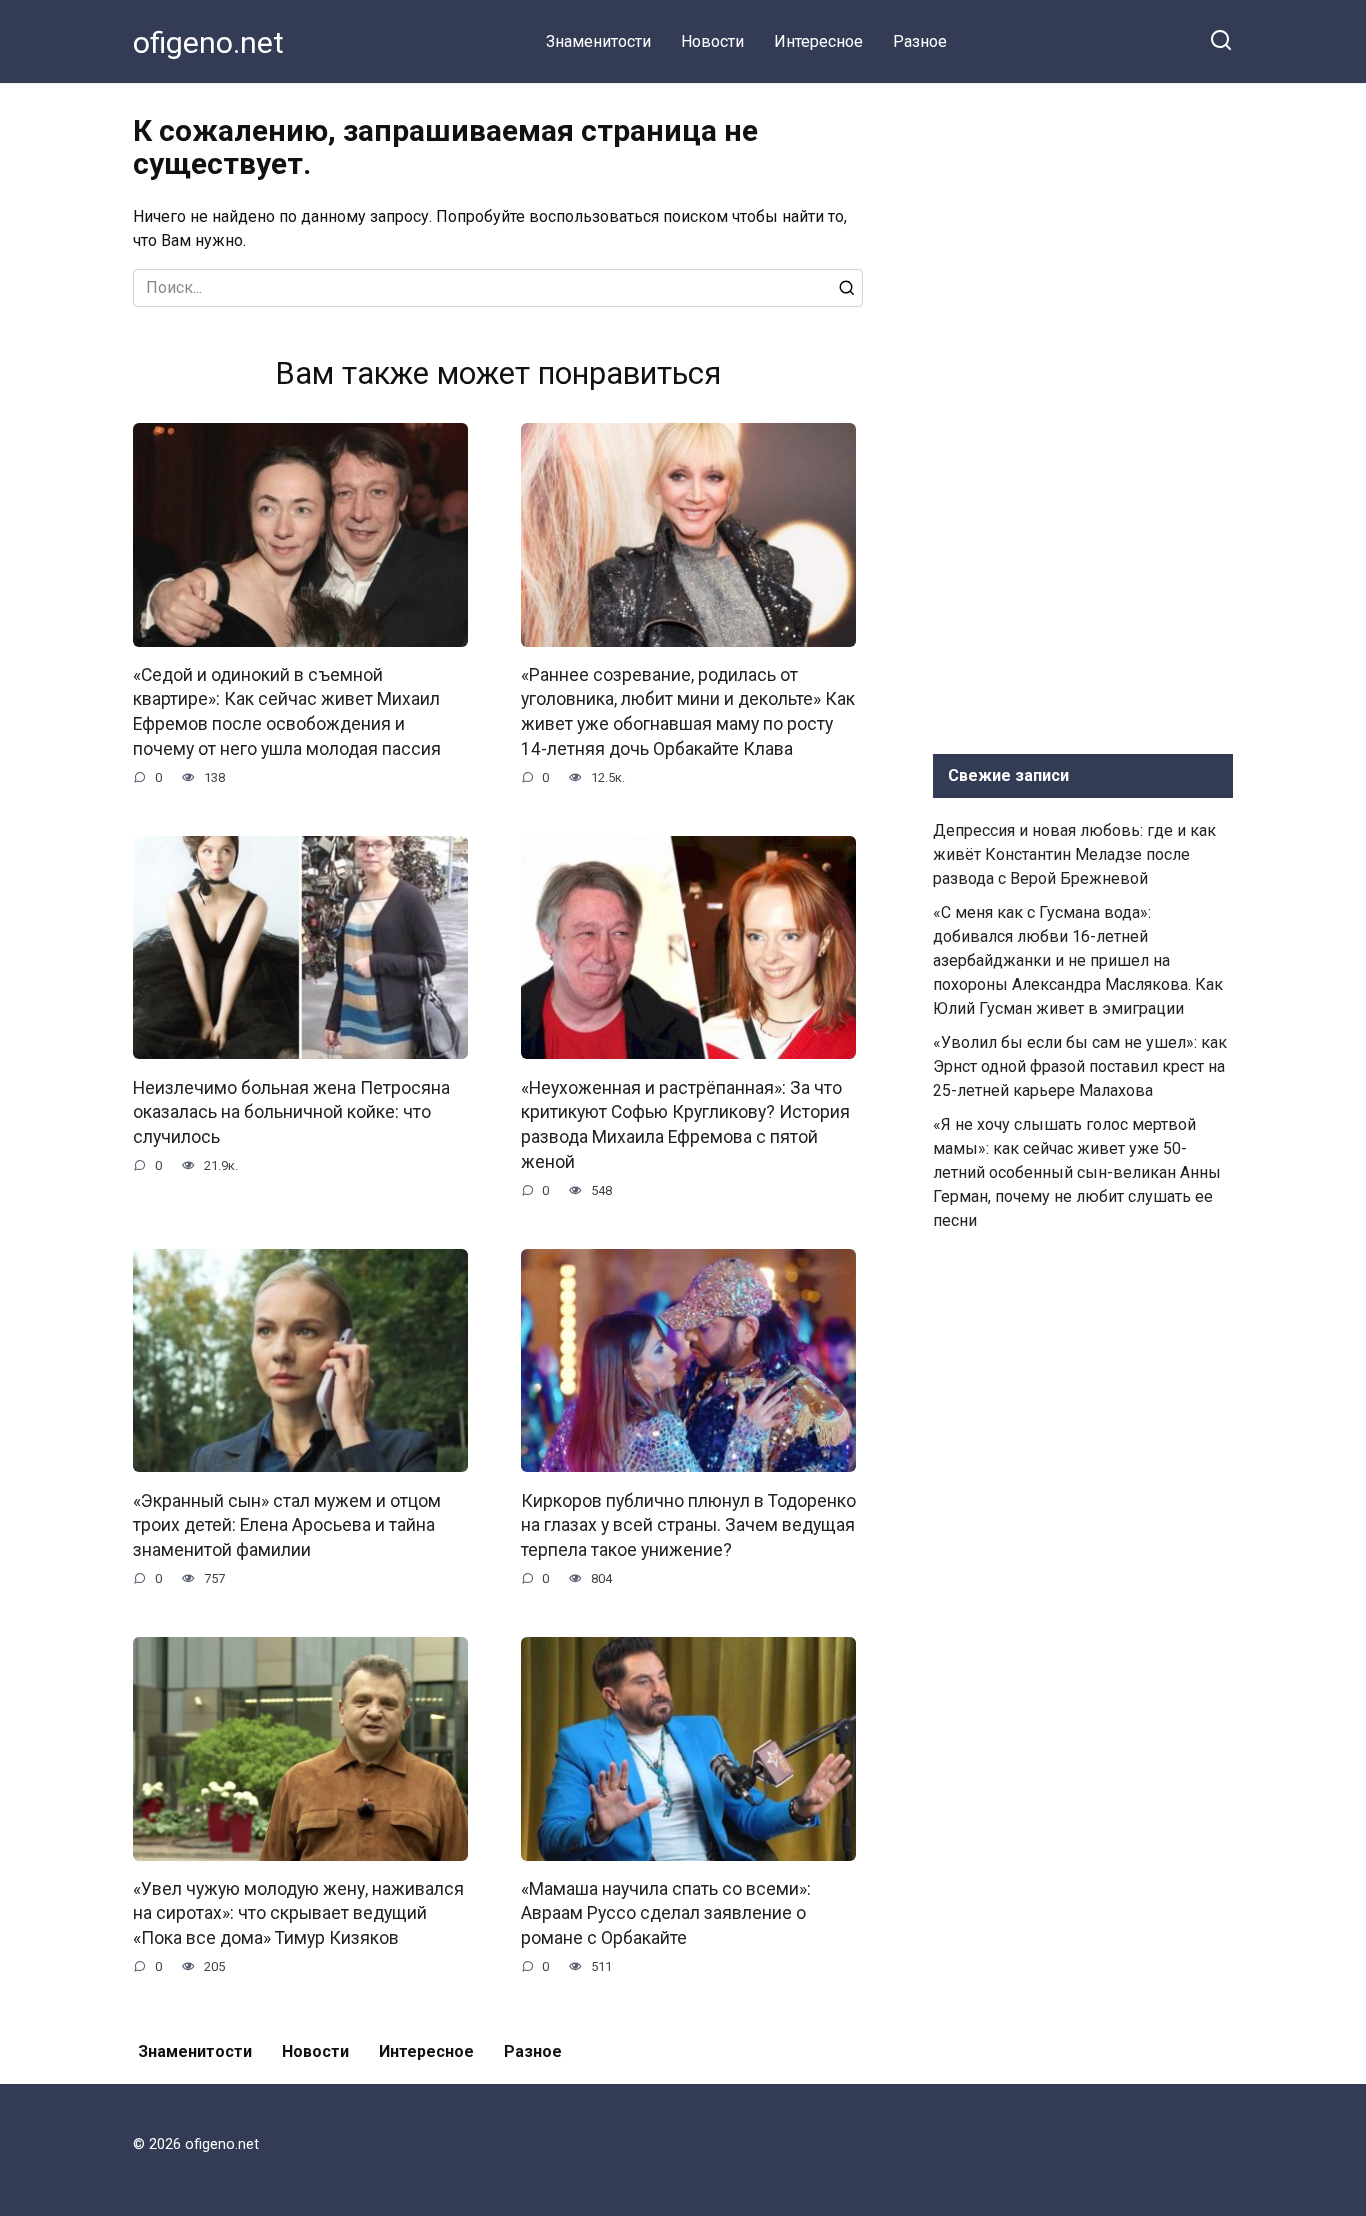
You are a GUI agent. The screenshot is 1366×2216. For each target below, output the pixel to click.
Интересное (818, 41)
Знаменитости (598, 41)
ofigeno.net (208, 42)
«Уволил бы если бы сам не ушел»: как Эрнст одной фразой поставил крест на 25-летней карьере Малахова (1080, 1066)
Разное (920, 41)
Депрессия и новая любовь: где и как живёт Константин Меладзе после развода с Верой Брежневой (1074, 854)
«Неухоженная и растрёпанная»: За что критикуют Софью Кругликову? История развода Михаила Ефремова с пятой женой (685, 1124)
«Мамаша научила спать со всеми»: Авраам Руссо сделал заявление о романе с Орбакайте (666, 1913)
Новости (712, 41)
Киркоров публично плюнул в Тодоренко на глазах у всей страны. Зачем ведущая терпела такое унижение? (688, 1524)
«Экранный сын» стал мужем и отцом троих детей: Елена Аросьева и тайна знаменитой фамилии (287, 1524)
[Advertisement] (1083, 414)
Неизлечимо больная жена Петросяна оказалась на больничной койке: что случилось (291, 1111)
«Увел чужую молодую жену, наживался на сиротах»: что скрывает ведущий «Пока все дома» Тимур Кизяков (298, 1913)
